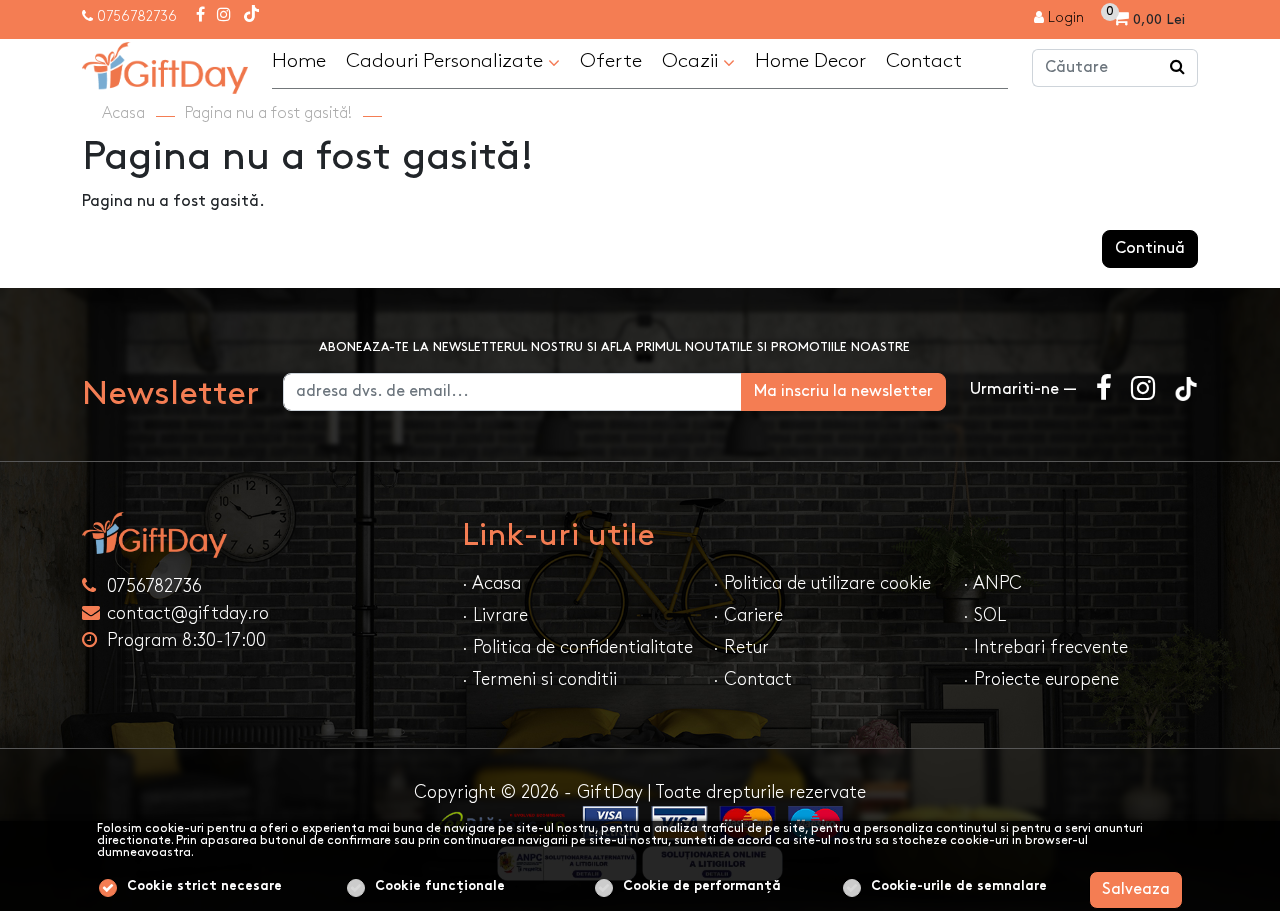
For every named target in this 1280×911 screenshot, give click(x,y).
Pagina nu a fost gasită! (268, 113)
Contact (924, 61)
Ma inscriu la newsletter (843, 391)
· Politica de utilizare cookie (822, 583)
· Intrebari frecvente (1045, 647)
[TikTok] (251, 16)
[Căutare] (1178, 68)
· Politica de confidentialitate (577, 647)
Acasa (123, 113)
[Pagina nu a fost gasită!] (165, 65)
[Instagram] (224, 16)
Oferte (611, 61)
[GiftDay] (260, 534)
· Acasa (491, 583)
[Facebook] (200, 16)
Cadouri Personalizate (447, 61)
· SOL (984, 615)
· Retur (741, 647)
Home (299, 61)
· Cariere (748, 615)
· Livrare (495, 615)
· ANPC (992, 583)
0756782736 (137, 16)
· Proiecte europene (1041, 679)
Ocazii (692, 61)
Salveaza (1136, 889)
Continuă (1150, 248)
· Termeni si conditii (539, 679)
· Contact (752, 679)
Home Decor (810, 61)
